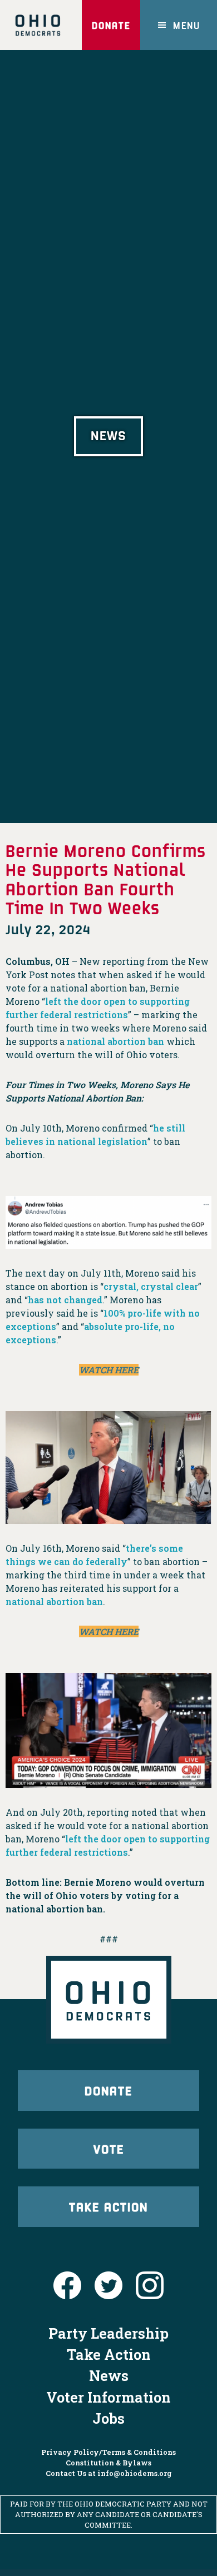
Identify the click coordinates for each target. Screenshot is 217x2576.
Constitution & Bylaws (108, 2463)
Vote (109, 2149)
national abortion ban (115, 1041)
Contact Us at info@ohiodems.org (109, 2473)
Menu (187, 25)
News (109, 2375)
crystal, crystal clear (151, 1286)
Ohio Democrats (38, 25)
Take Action (108, 2206)
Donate (111, 25)
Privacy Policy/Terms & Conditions (108, 2452)
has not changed (65, 1300)
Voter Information (108, 2397)
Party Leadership (108, 2333)
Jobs (108, 2418)
